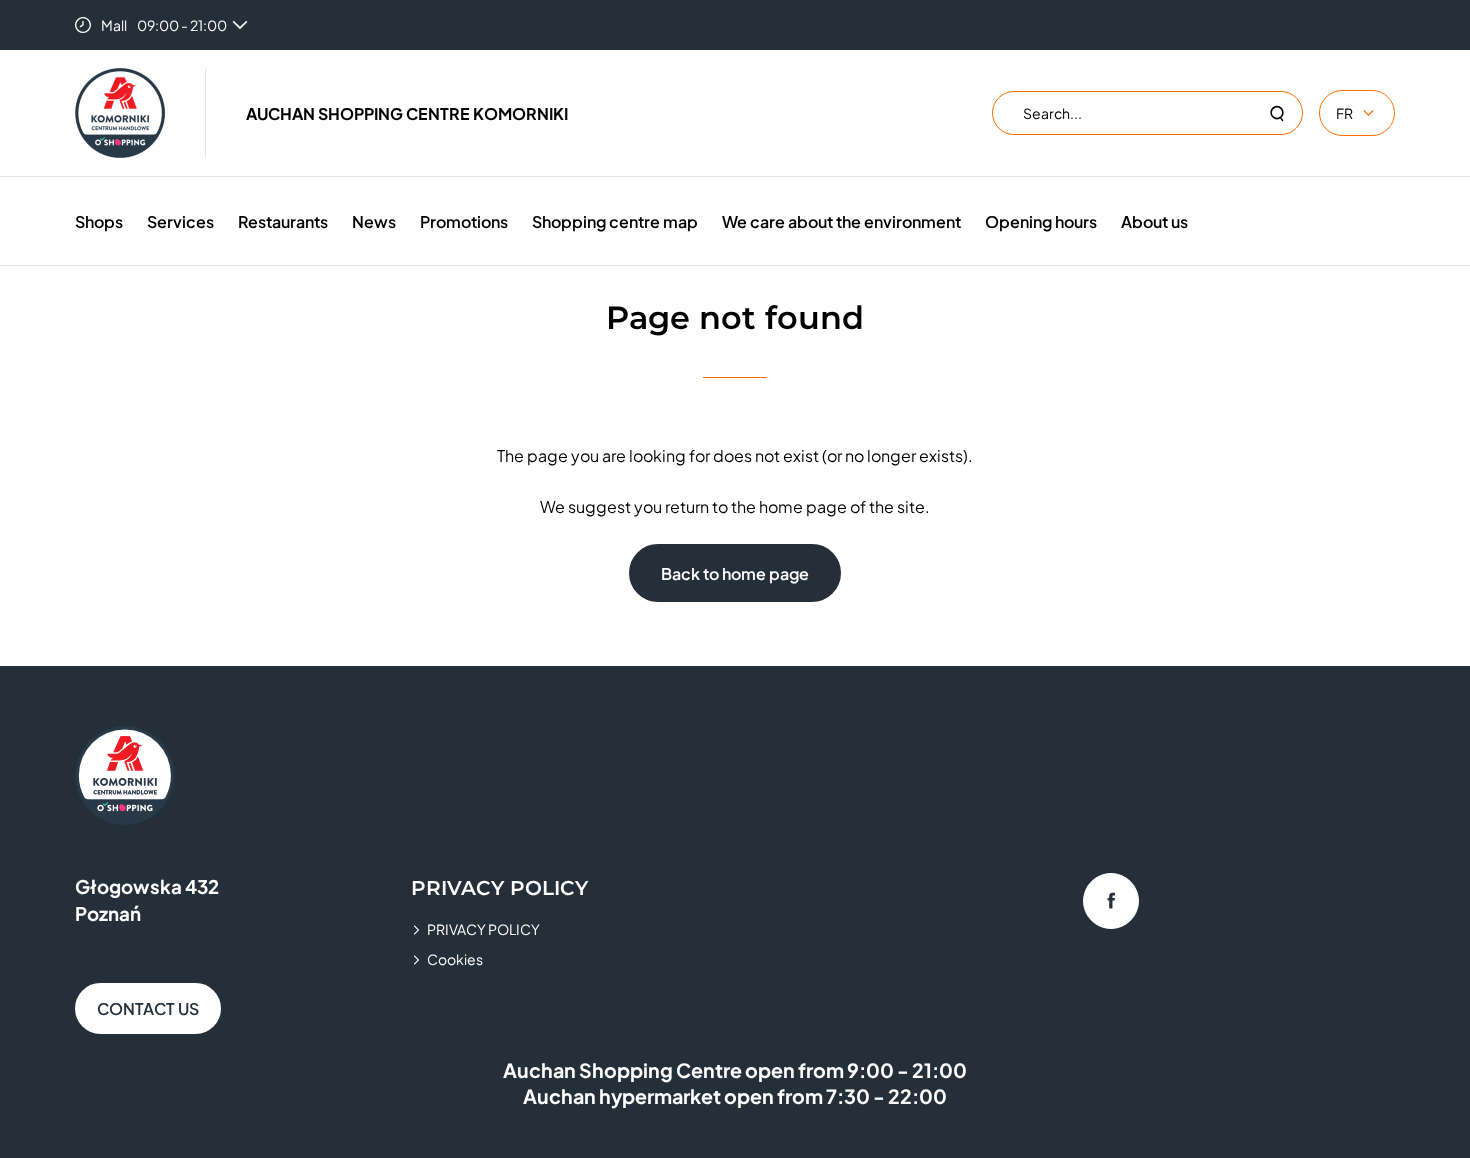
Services (180, 221)
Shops (99, 221)
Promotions (464, 221)
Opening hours (1041, 221)
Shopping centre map (615, 221)
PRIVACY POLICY (483, 929)
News (374, 221)
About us (1154, 221)
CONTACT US (148, 1008)
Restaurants (283, 221)
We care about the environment (841, 221)
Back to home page (735, 573)
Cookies (455, 959)
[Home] (120, 113)
